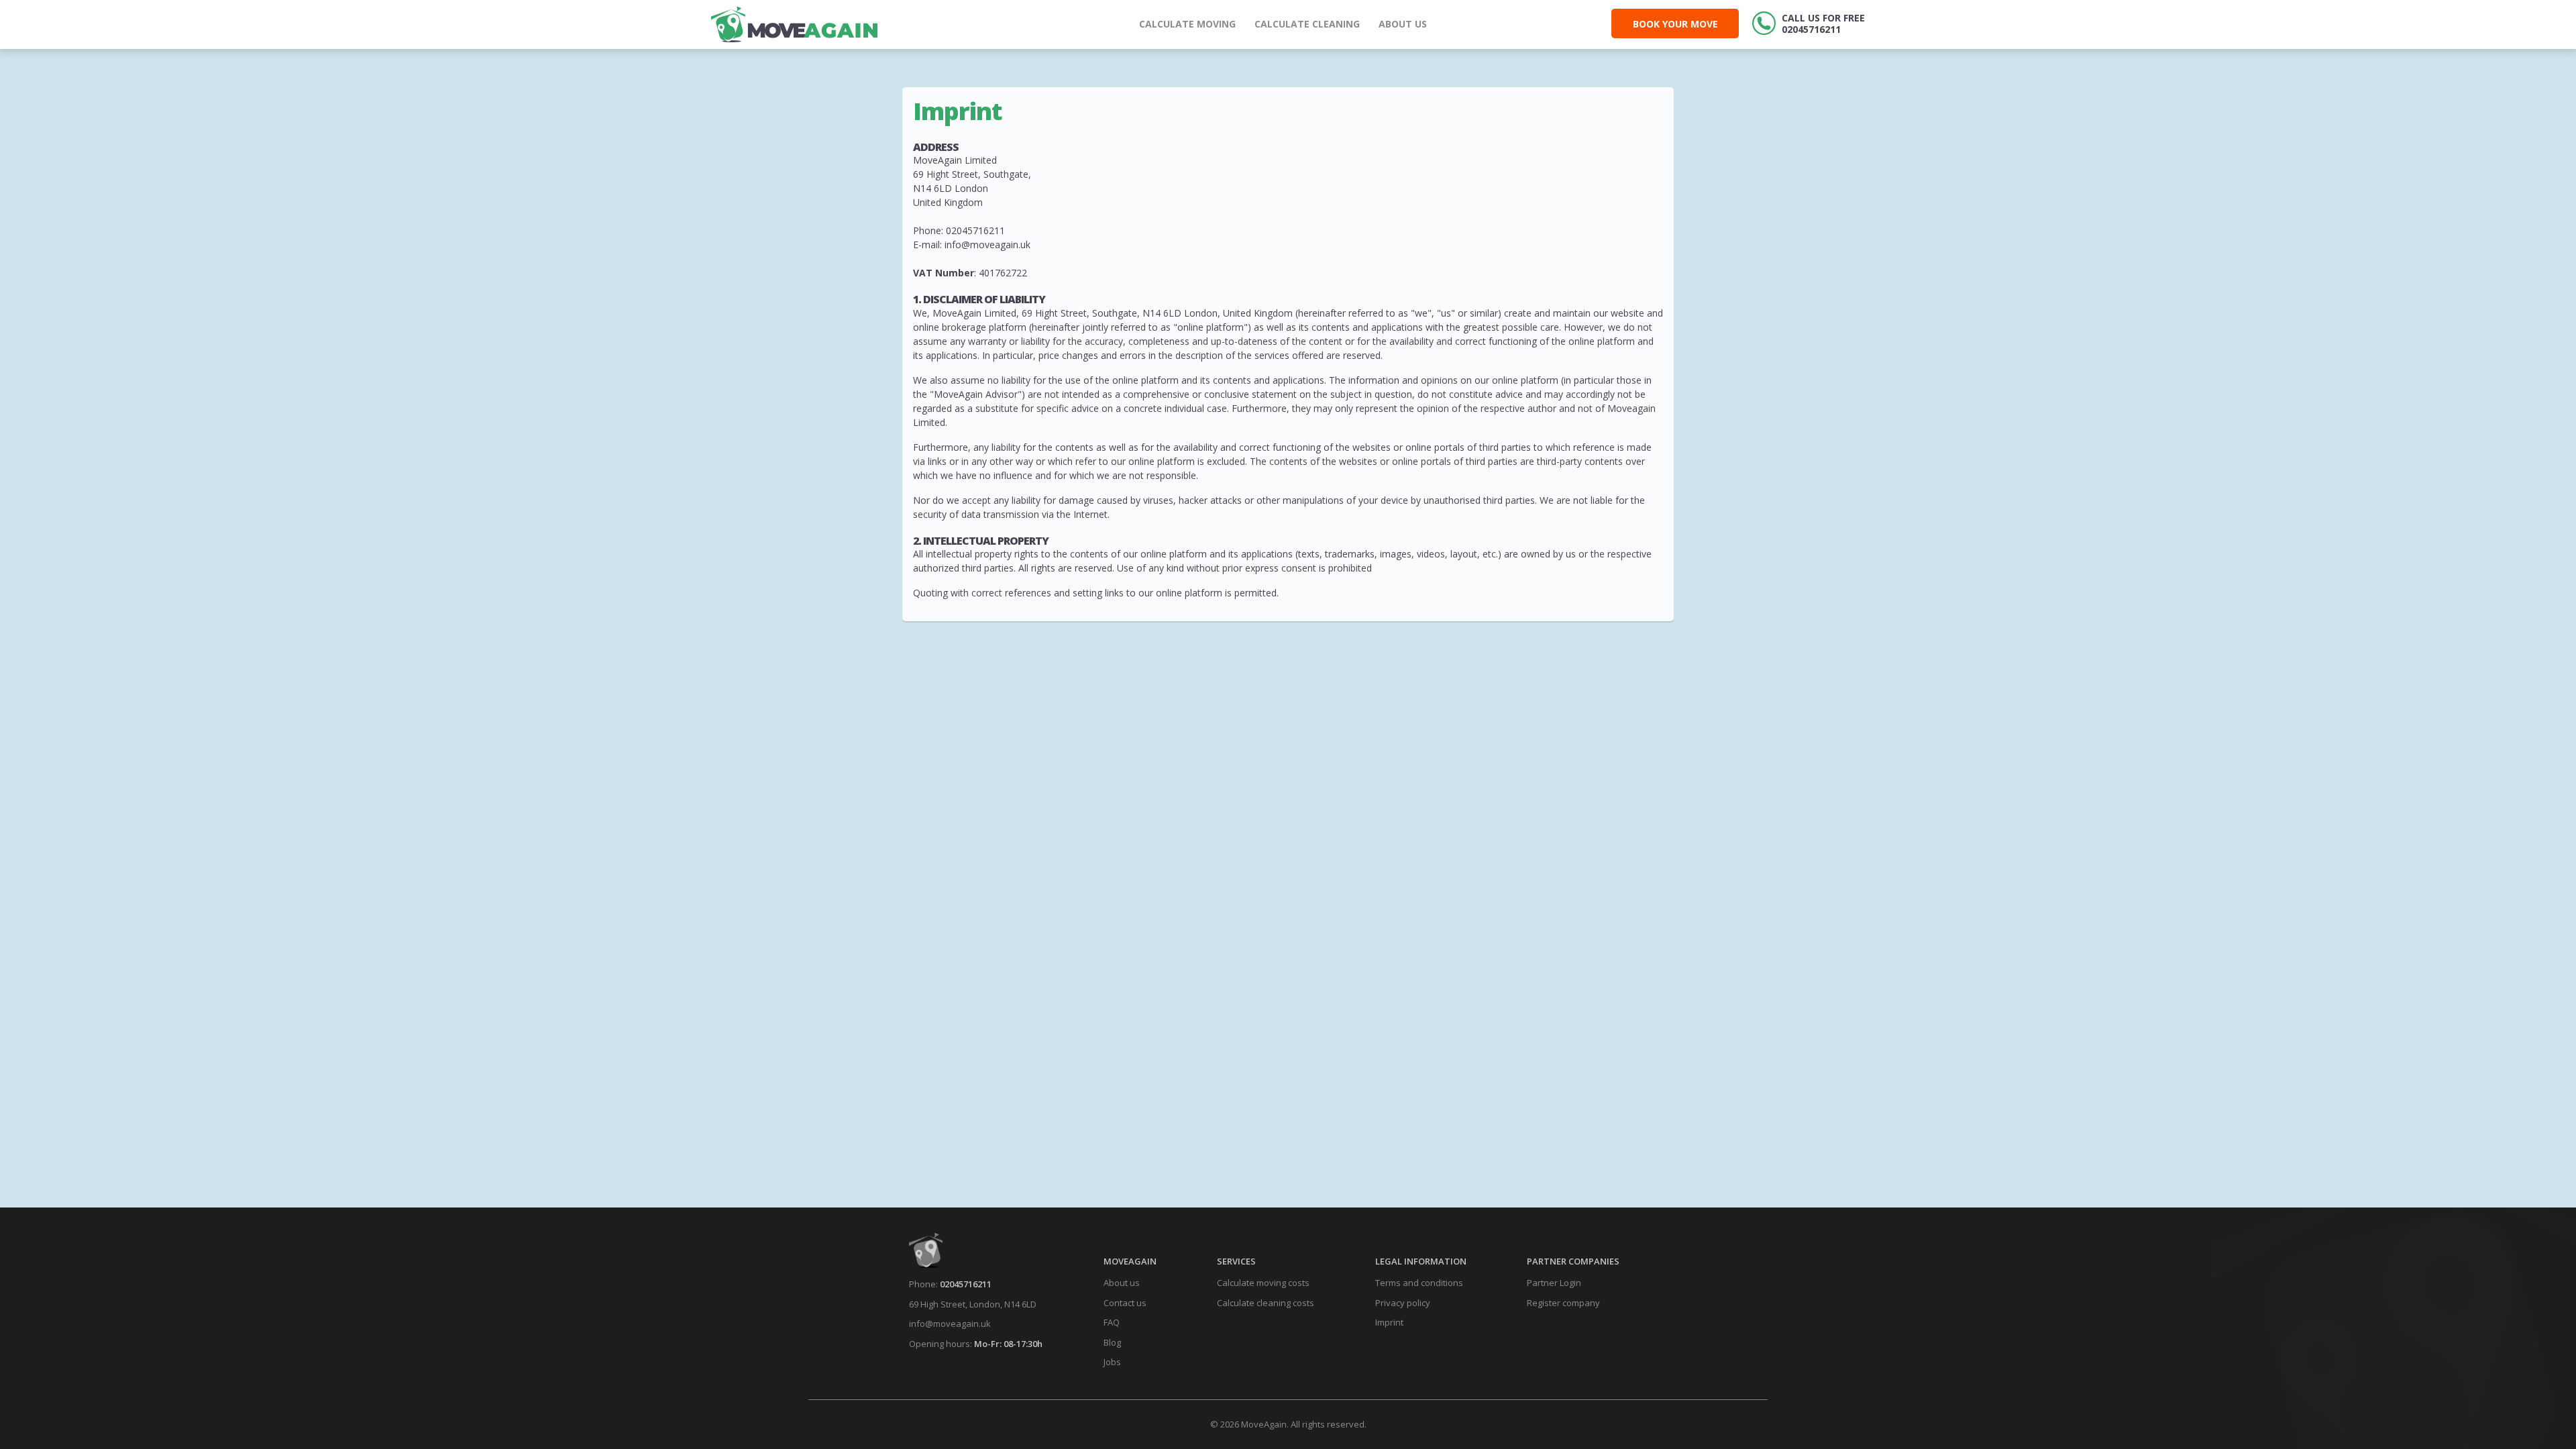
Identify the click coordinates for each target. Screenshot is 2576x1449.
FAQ (1112, 1322)
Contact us (1125, 1303)
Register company (1563, 1303)
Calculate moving (1187, 24)
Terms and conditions (1419, 1283)
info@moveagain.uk (950, 1324)
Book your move (1675, 24)
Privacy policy (1403, 1303)
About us (1403, 24)
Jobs (1112, 1362)
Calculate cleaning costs (1266, 1303)
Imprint (1389, 1322)
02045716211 (966, 1284)
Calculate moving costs (1263, 1283)
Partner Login (1554, 1283)
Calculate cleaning (1307, 24)
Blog (1112, 1342)
